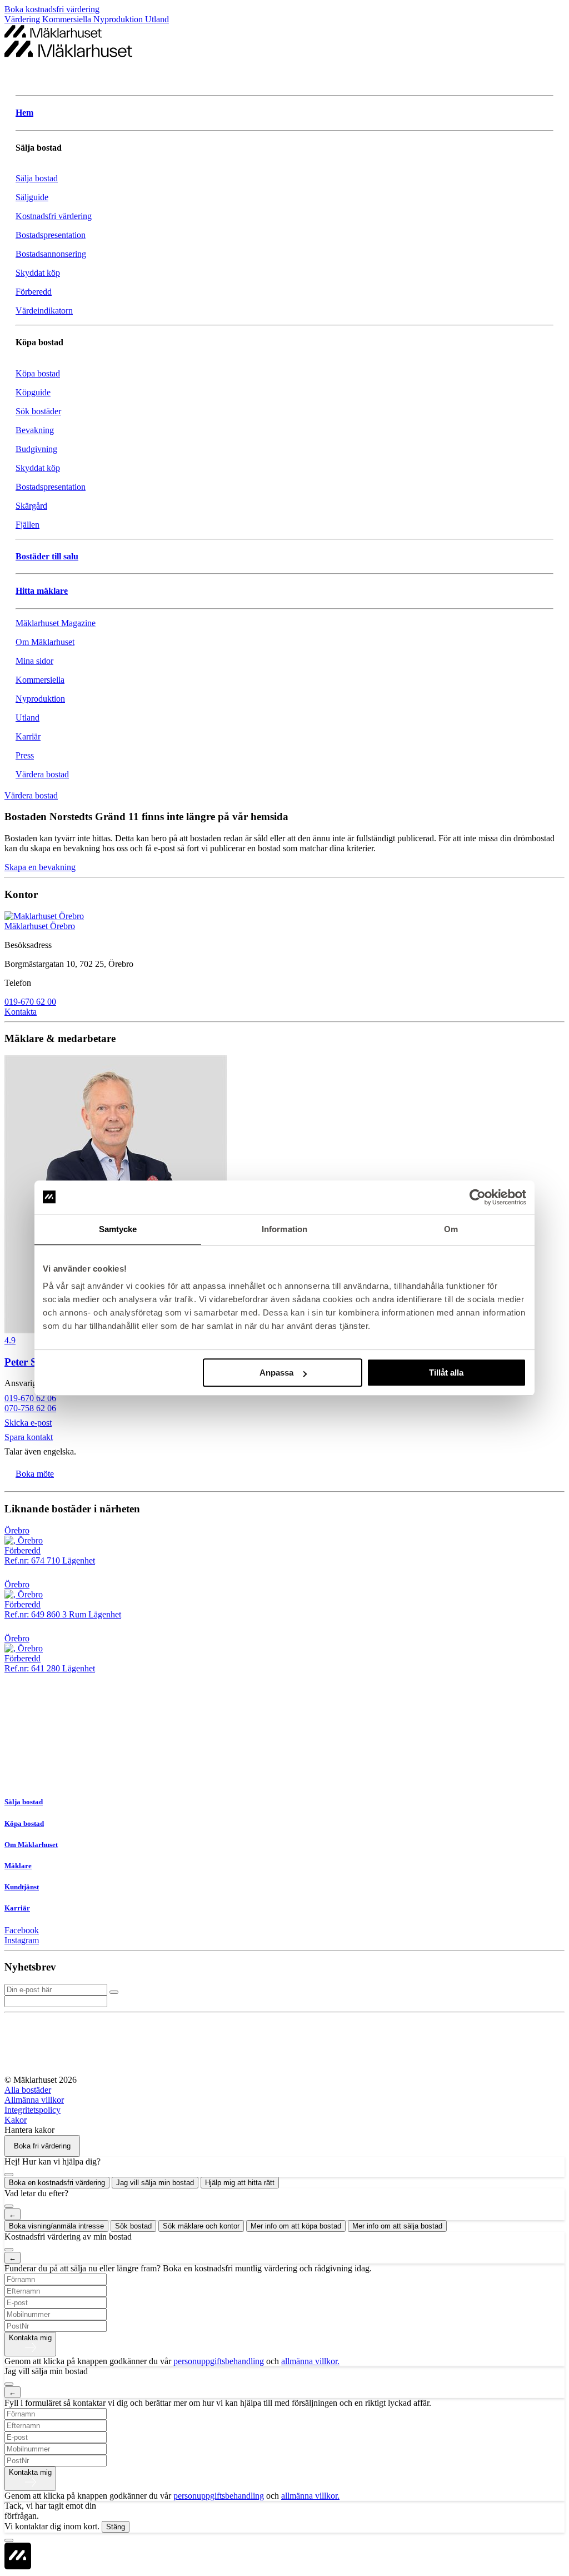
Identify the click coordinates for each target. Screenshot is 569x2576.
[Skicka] (114, 1992)
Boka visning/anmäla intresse (56, 2226)
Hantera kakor (29, 2130)
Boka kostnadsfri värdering (52, 9)
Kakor (16, 2120)
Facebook (22, 1930)
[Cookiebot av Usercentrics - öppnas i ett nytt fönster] (478, 1197)
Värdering (23, 19)
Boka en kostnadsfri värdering (57, 2183)
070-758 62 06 (30, 1408)
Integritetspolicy (33, 2110)
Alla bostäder (28, 2090)
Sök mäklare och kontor (201, 2226)
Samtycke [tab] (118, 1229)
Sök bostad (133, 2226)
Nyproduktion (119, 19)
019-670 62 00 (30, 1002)
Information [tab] (284, 1229)
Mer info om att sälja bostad (397, 2226)
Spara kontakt (29, 1437)
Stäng (116, 2527)
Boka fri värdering (42, 2146)
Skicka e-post (28, 1423)
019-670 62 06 (30, 1398)
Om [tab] (451, 1229)
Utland (157, 19)
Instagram (22, 1940)
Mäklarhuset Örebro (40, 926)
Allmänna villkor (34, 2100)
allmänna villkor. (310, 2361)
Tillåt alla (446, 1373)
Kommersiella (68, 19)
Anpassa (276, 1373)
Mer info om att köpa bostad (296, 2226)
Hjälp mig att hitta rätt (240, 2183)
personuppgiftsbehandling (219, 2361)
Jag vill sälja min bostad (155, 2183)
